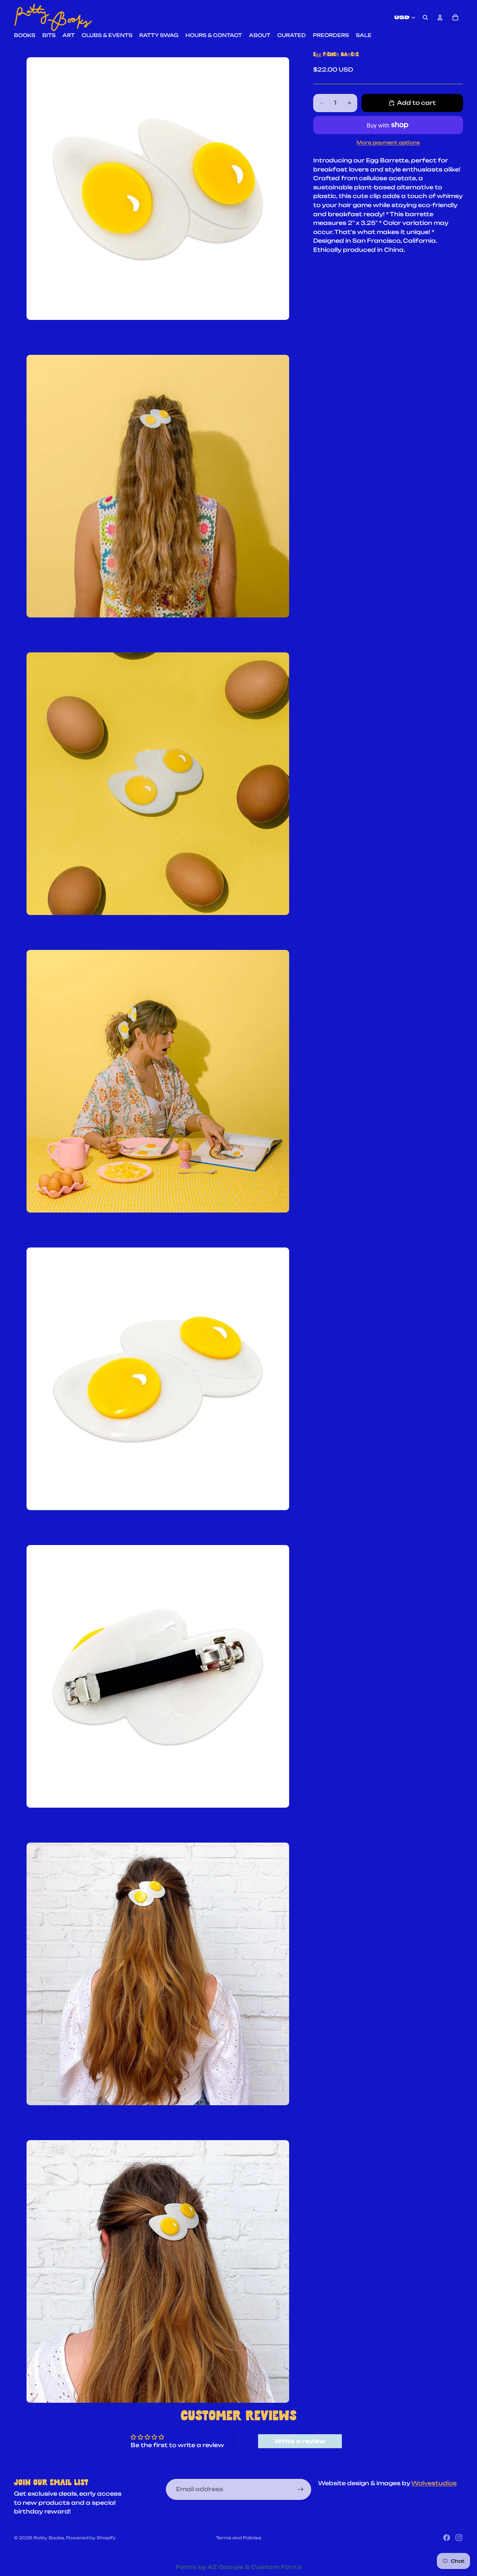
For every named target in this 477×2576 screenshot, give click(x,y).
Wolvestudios (434, 2483)
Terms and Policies (239, 2538)
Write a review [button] (300, 2441)
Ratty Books (49, 2538)
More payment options (388, 142)
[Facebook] (447, 2538)
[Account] (440, 17)
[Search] (425, 17)
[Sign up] (301, 2489)
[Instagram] (459, 2538)
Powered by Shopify (91, 2538)
